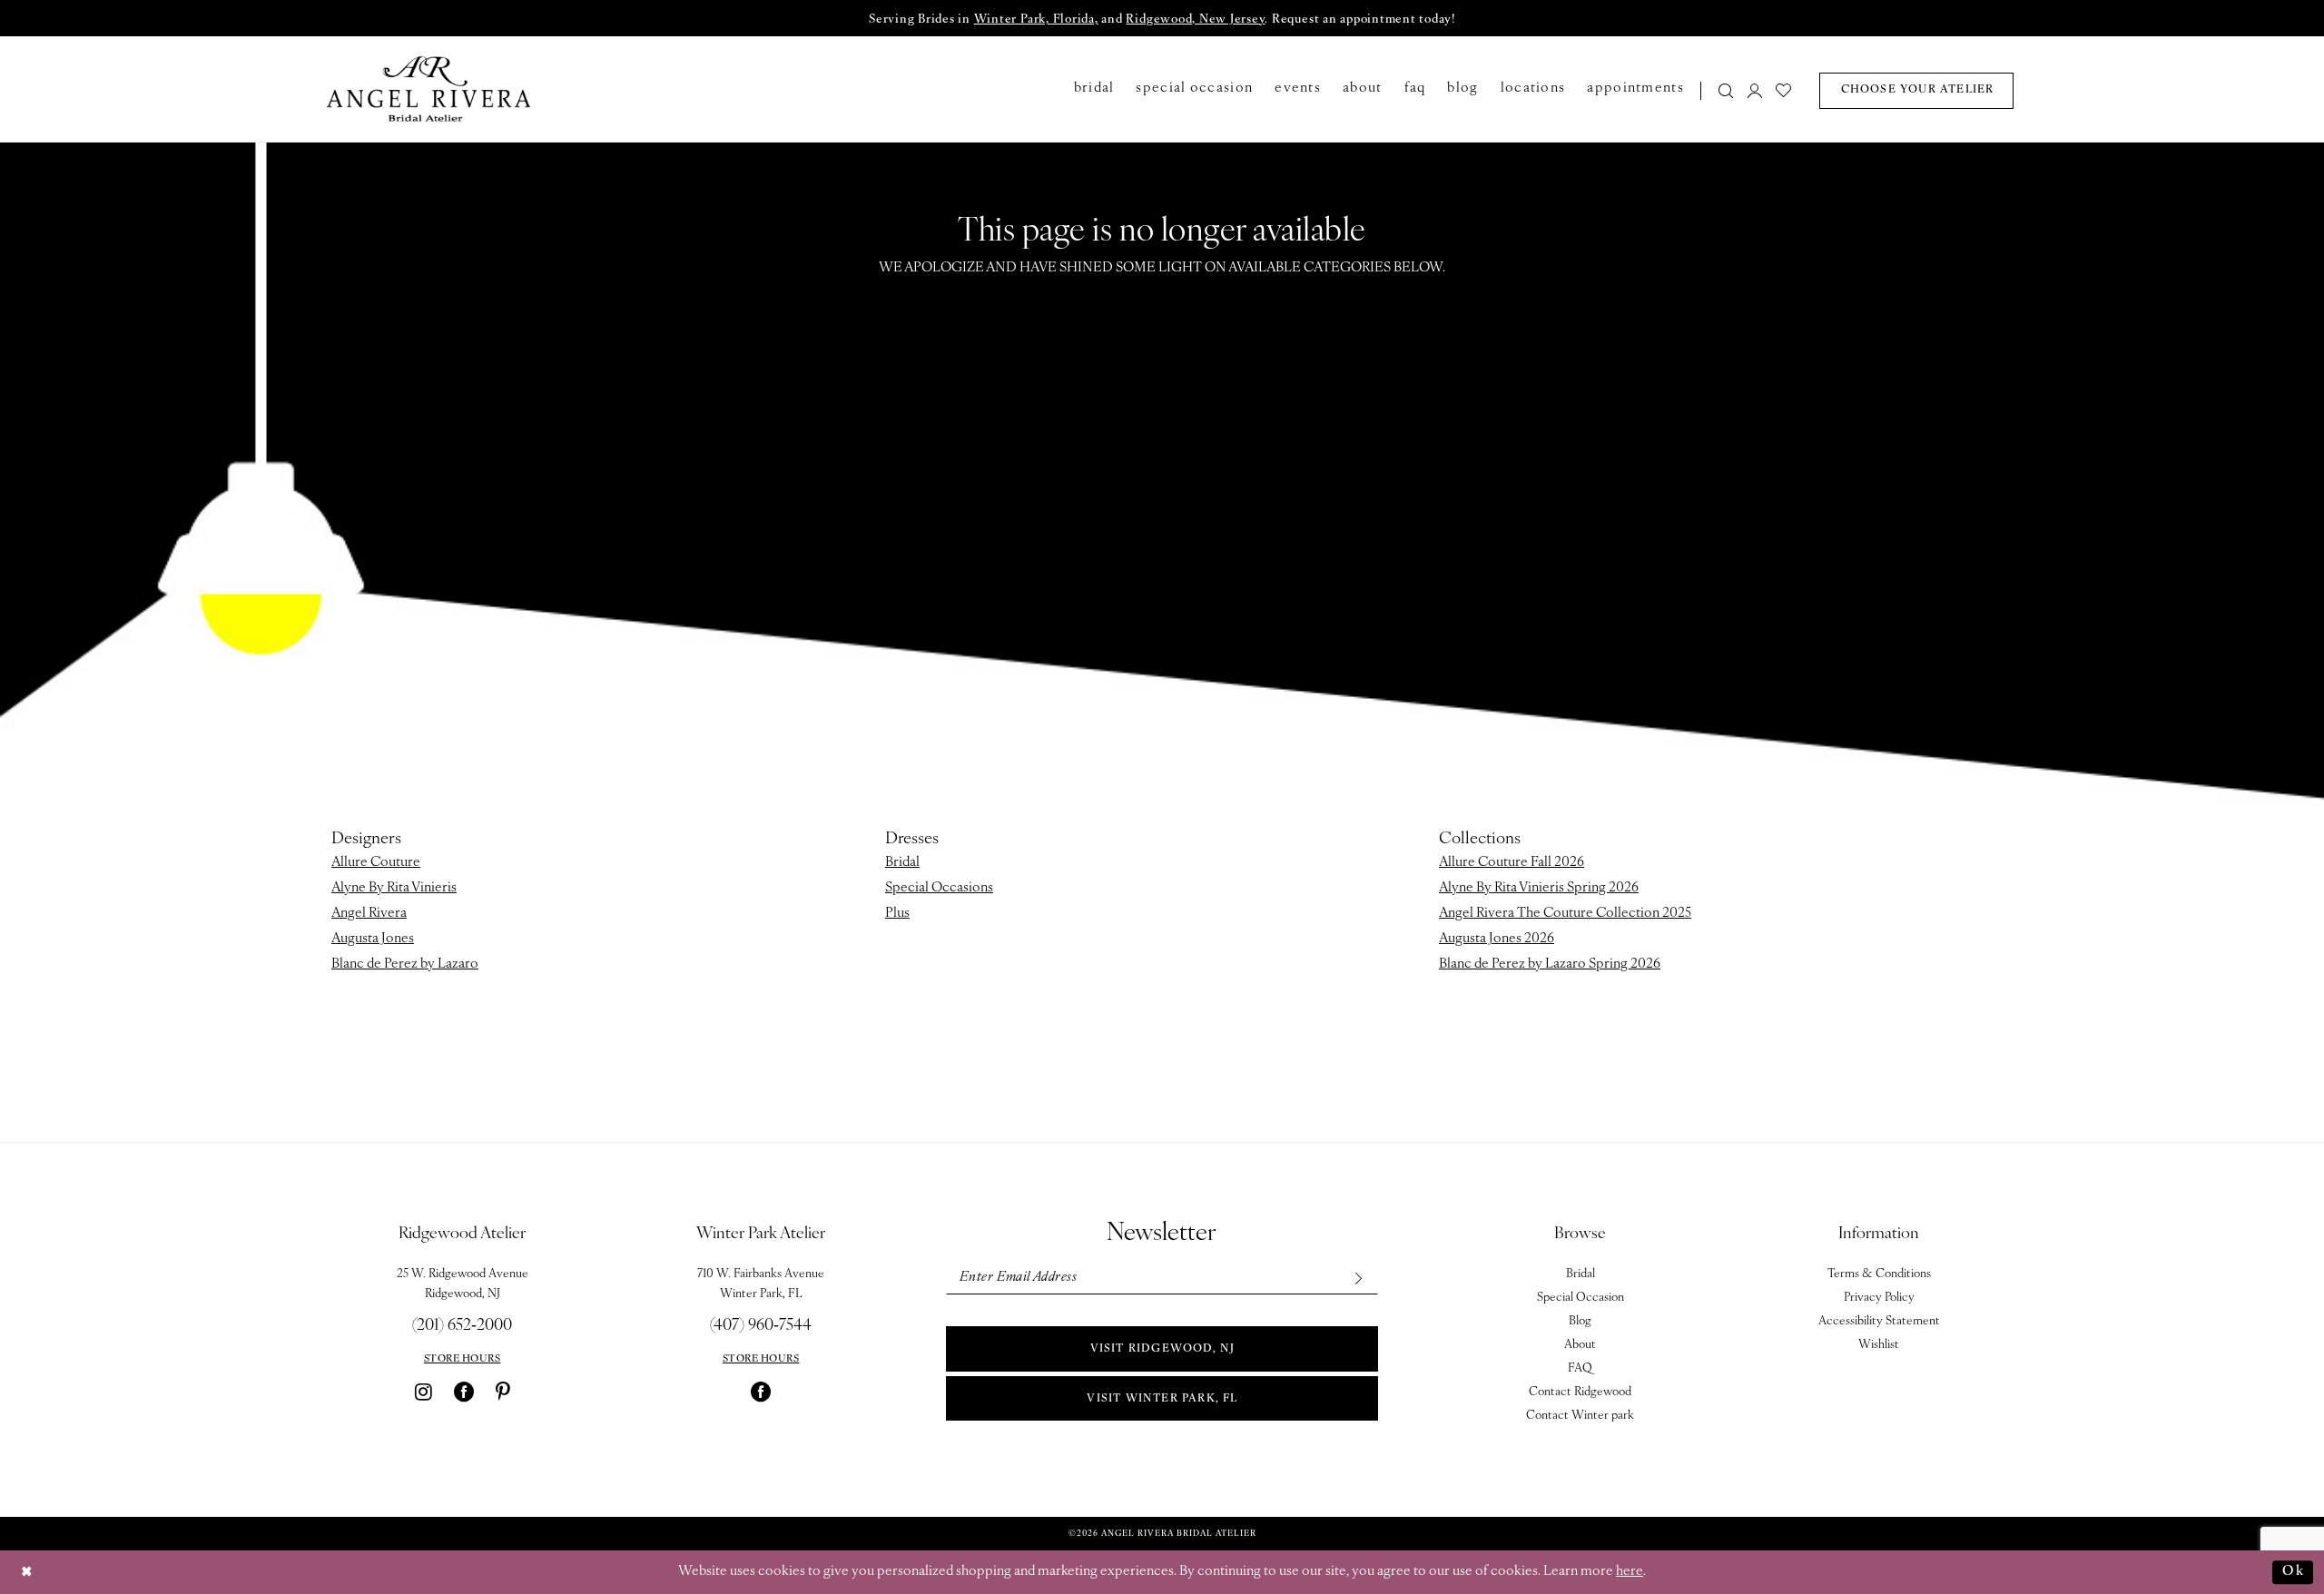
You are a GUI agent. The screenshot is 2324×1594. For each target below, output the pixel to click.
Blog (1580, 1321)
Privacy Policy (1879, 1298)
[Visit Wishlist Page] (1784, 90)
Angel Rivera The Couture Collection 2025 (1565, 914)
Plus (897, 914)
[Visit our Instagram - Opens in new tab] (423, 1392)
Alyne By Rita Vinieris (394, 888)
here (1630, 1572)
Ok (2293, 1572)
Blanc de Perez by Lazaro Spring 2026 (1550, 964)
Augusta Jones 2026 (1497, 939)
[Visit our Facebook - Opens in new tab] (464, 1392)
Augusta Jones (373, 939)
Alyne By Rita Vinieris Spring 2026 (1539, 888)
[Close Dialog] (27, 1573)
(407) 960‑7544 (761, 1326)
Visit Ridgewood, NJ (1163, 1349)
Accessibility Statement (1879, 1321)
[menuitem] (1721, 90)
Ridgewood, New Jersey (1195, 20)
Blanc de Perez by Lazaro (405, 964)
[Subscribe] (1358, 1278)
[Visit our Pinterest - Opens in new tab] (503, 1392)
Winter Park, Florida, (1036, 20)
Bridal (902, 863)
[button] (1755, 90)
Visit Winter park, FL (1162, 1399)
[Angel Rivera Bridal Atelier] (429, 89)
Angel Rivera (369, 914)
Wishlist (1879, 1345)
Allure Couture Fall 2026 (1512, 863)
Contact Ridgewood (1580, 1392)
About (1580, 1345)
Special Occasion (1581, 1298)
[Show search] (1727, 90)
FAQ (1580, 1368)
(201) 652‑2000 (462, 1326)
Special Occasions (939, 888)
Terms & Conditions (1879, 1274)
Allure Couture (376, 863)
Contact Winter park (1580, 1416)
